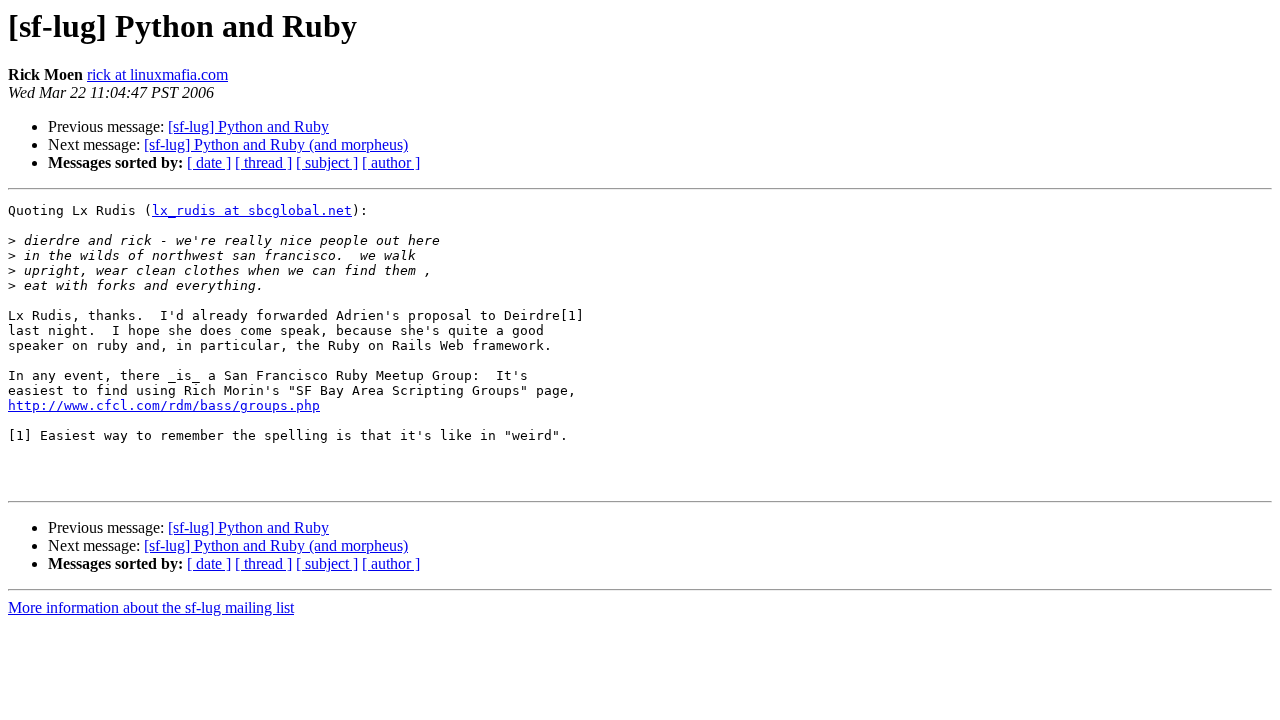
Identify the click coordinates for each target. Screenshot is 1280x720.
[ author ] (391, 162)
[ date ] (209, 162)
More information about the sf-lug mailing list (151, 607)
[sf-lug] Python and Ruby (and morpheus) (276, 144)
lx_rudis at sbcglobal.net (252, 210)
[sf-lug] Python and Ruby (248, 126)
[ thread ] (263, 162)
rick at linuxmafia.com (157, 74)
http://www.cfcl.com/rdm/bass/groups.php (164, 405)
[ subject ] (327, 162)
